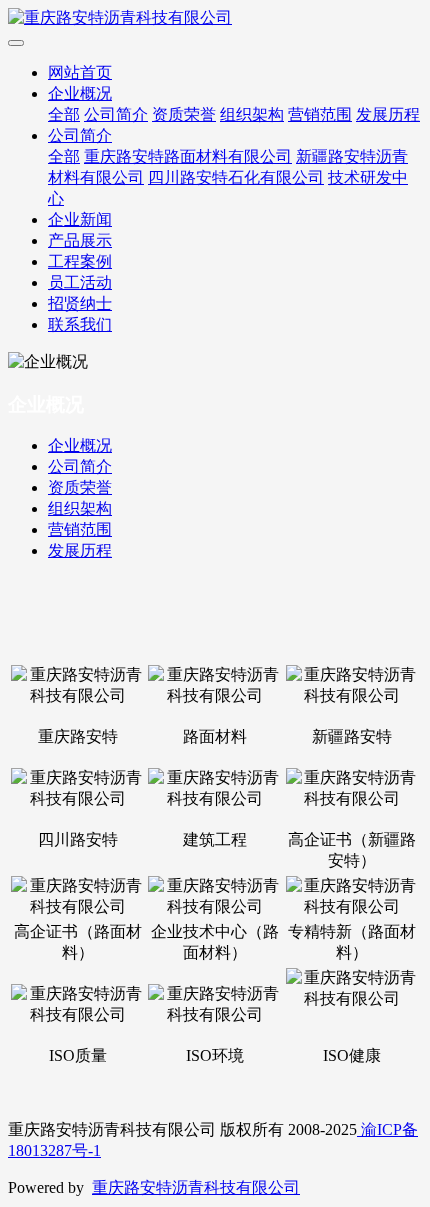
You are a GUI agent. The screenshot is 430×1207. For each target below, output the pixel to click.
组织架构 (252, 114)
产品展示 (80, 240)
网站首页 (80, 72)
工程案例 (80, 261)
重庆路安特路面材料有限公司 (188, 156)
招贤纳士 (80, 303)
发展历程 (388, 114)
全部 (64, 114)
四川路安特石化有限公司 (236, 177)
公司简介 (116, 114)
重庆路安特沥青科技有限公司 (196, 1187)
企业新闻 (80, 219)
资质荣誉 (184, 114)
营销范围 (320, 114)
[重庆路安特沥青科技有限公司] (215, 18)
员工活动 (80, 282)
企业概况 (80, 93)
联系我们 (80, 324)
